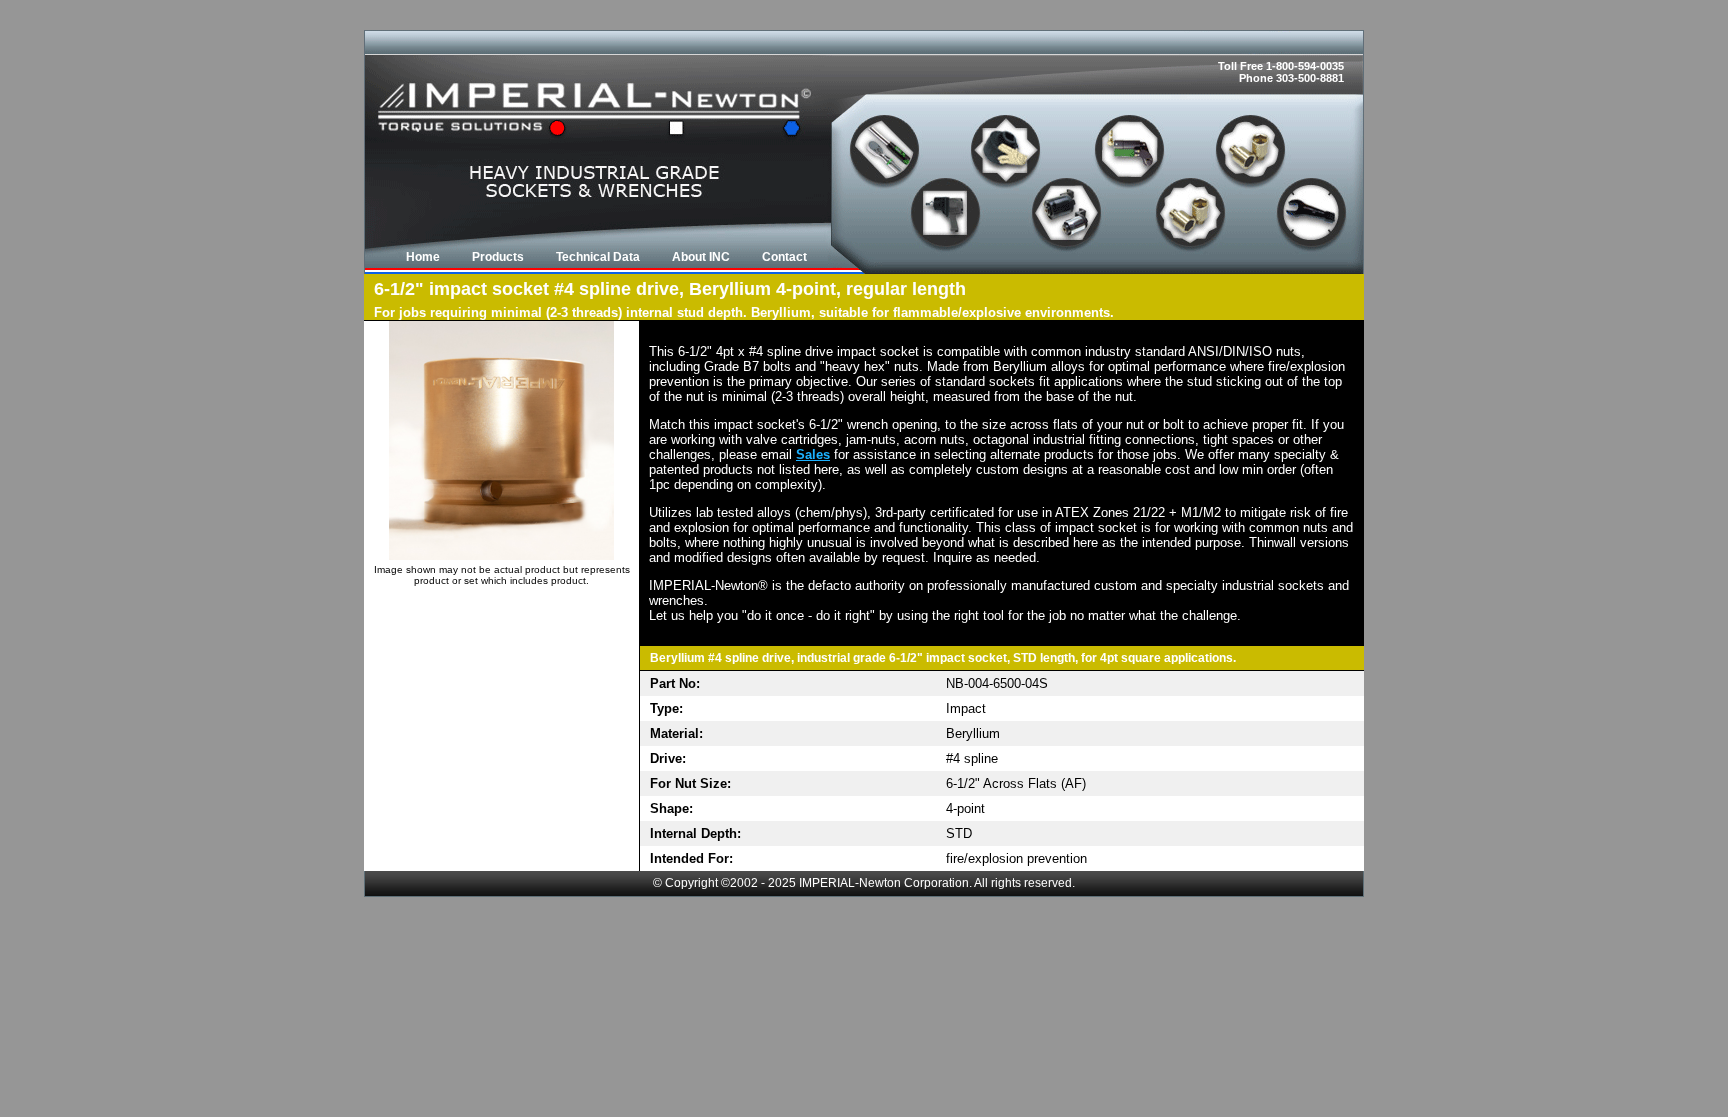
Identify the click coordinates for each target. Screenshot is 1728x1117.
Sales (813, 454)
